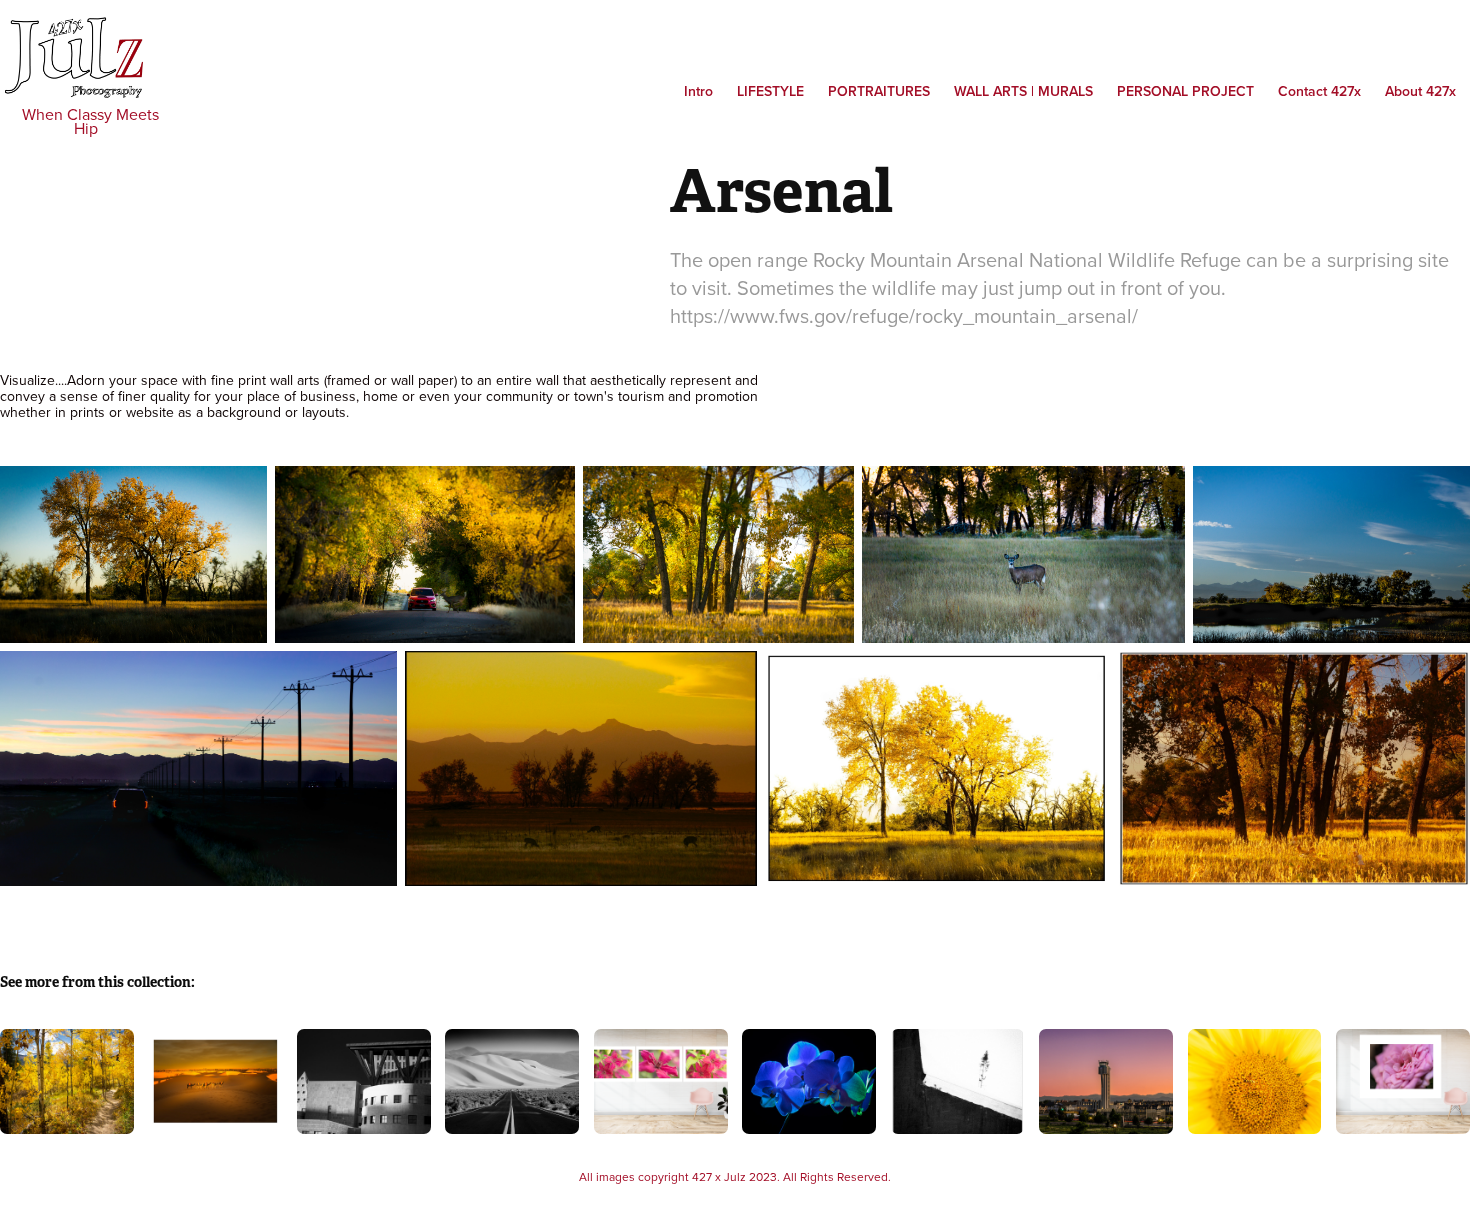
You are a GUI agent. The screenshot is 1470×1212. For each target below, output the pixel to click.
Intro (698, 91)
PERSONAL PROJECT (1185, 91)
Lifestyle (770, 91)
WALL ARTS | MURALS (1023, 91)
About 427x (1420, 91)
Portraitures (879, 91)
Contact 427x (1319, 91)
